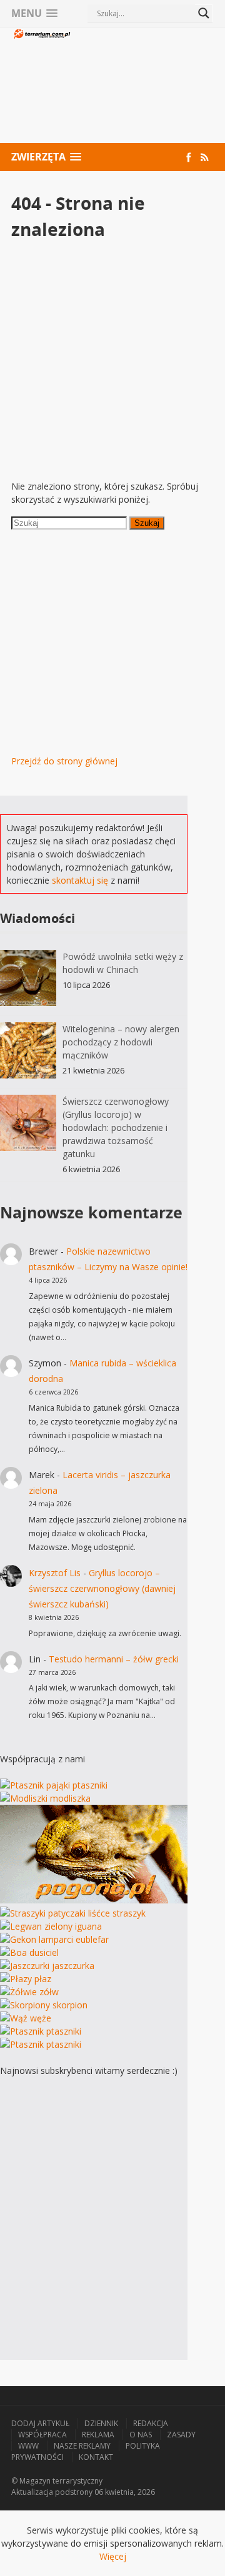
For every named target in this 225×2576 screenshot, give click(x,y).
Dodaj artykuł (40, 2423)
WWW (28, 2446)
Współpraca (42, 2435)
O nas (141, 2435)
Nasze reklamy (82, 2446)
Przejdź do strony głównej (64, 761)
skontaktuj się (80, 880)
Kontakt (96, 2457)
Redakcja (151, 2423)
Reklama (98, 2435)
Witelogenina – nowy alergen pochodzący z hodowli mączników (121, 1042)
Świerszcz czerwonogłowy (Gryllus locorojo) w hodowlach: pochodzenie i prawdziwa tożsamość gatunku (116, 1128)
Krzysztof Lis (55, 1573)
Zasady (181, 2435)
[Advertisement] (143, 87)
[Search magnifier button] (204, 13)
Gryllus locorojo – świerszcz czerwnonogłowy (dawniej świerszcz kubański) (102, 1588)
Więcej (113, 2556)
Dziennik (101, 2423)
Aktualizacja (32, 2492)
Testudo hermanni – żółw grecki (114, 1659)
